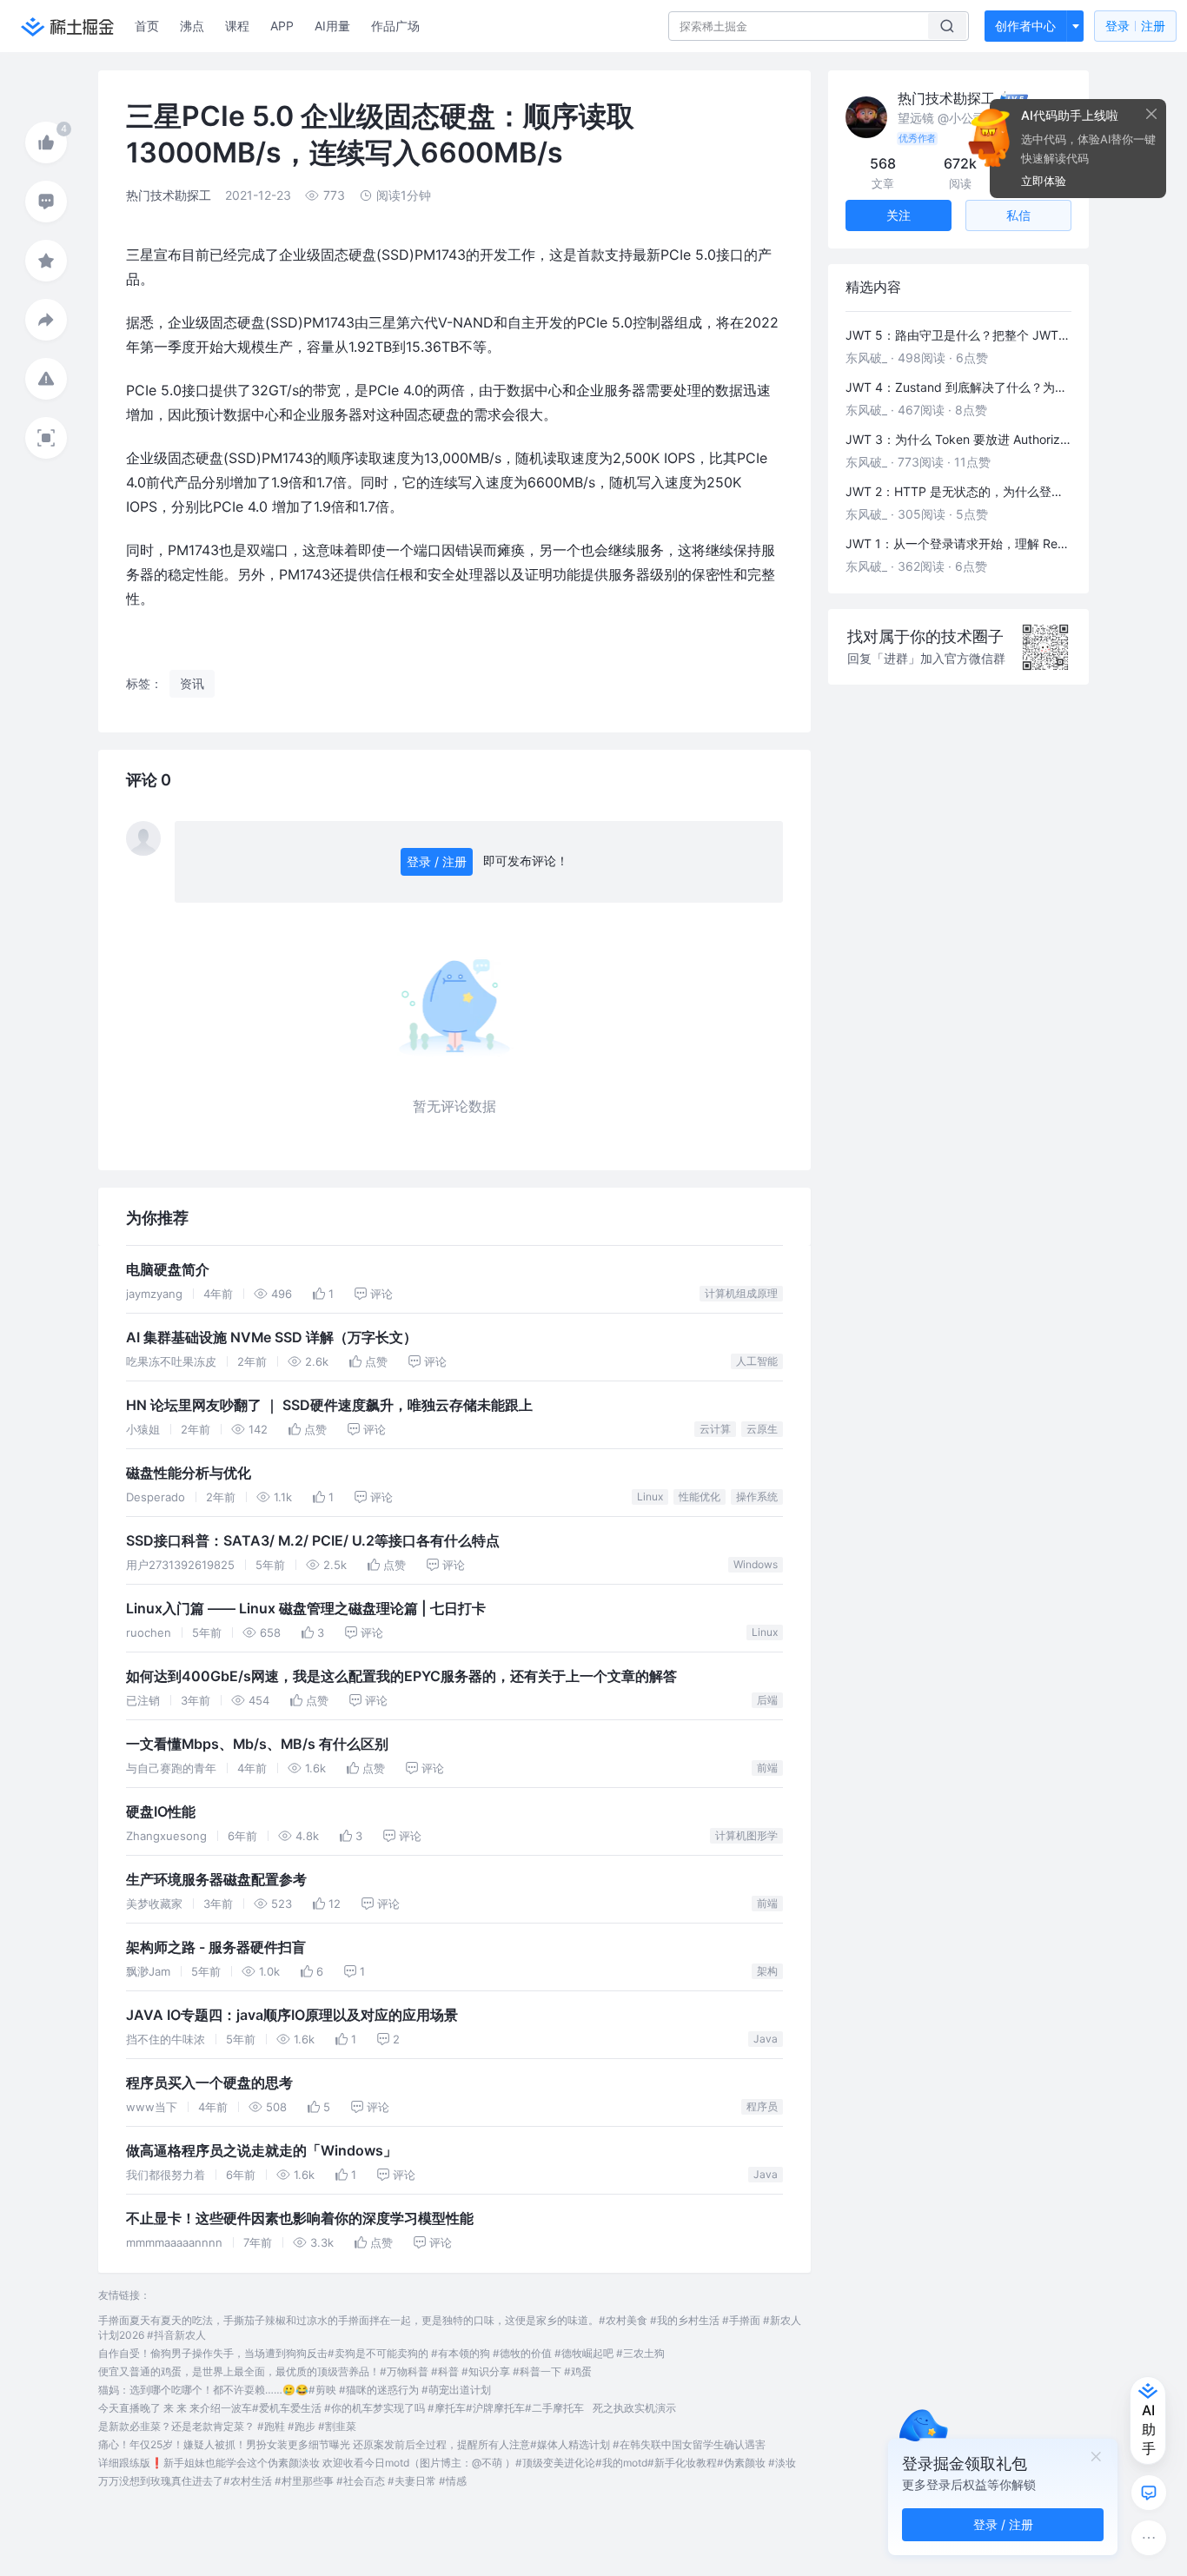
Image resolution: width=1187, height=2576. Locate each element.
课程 (237, 26)
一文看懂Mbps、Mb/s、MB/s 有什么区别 (257, 1744)
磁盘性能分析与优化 (189, 1473)
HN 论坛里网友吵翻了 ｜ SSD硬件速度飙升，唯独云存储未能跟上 (329, 1405)
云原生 (762, 1429)
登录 (1135, 26)
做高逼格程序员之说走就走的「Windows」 (262, 2151)
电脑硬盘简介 (168, 1270)
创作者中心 (1025, 26)
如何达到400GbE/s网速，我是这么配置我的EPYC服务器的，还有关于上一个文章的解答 (401, 1676)
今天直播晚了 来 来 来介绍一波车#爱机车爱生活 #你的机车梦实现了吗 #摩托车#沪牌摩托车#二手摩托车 (341, 2408)
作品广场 (395, 26)
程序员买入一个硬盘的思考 (209, 2083)
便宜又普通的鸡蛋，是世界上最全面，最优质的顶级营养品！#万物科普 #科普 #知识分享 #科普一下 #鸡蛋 (345, 2371)
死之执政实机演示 (634, 2408)
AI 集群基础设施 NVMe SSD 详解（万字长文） (272, 1338)
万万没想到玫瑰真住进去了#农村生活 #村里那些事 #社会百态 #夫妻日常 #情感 (282, 2481)
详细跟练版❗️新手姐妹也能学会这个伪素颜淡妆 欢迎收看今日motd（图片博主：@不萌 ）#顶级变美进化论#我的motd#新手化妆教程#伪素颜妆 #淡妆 (447, 2463)
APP (282, 26)
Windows (756, 1564)
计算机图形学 (746, 1835)
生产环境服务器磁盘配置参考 (216, 1880)
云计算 (715, 1429)
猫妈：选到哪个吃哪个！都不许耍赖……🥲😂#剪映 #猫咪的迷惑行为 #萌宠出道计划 (295, 2390)
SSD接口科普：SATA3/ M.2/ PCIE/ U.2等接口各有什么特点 (313, 1541)
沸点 (192, 26)
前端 (767, 1768)
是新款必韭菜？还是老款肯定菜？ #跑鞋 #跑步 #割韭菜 (227, 2426)
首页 (147, 26)
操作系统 (757, 1497)
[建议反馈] (1149, 2493)
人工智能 (757, 1361)
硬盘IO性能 (161, 1812)
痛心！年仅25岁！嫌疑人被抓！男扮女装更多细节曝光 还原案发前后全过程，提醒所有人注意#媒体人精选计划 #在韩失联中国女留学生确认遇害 (432, 2444)
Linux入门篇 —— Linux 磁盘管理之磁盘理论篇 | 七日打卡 (306, 1609)
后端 (767, 1700)
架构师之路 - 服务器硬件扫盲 (216, 1947)
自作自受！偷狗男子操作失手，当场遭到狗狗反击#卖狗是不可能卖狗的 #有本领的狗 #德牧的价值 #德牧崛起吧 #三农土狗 (381, 2353)
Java (766, 2039)
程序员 (762, 2106)
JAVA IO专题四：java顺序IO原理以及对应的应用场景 (292, 2015)
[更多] (1149, 2538)
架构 (767, 1971)
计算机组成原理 (741, 1293)
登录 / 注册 (437, 861)
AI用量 (332, 26)
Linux (650, 1497)
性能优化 (700, 1497)
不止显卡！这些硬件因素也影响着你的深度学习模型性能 (300, 2218)
